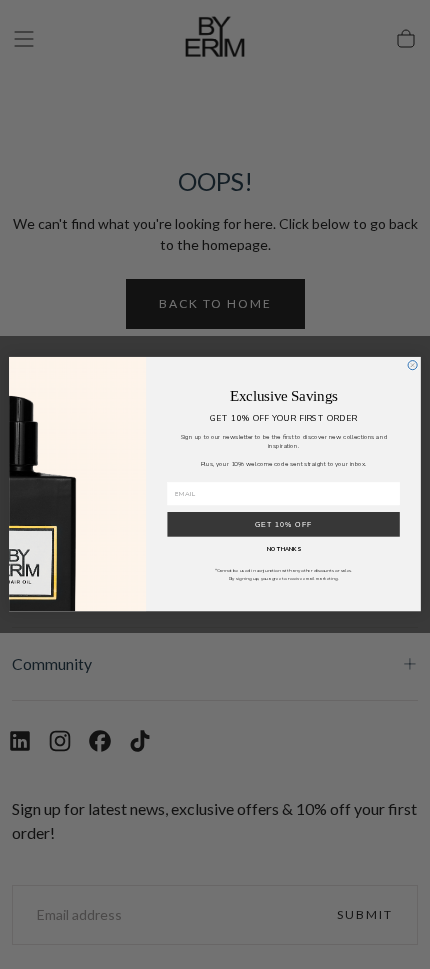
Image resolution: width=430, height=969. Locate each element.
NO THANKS (284, 549)
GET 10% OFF (284, 525)
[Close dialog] (412, 365)
